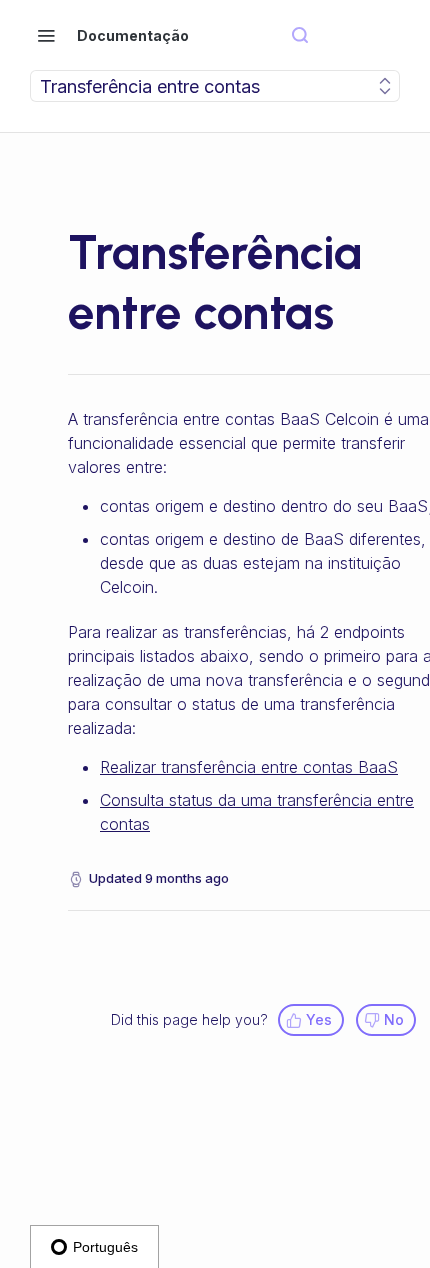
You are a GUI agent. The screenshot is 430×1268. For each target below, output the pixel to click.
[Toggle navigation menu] (46, 35)
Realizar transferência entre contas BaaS (249, 767)
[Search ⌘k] (300, 35)
